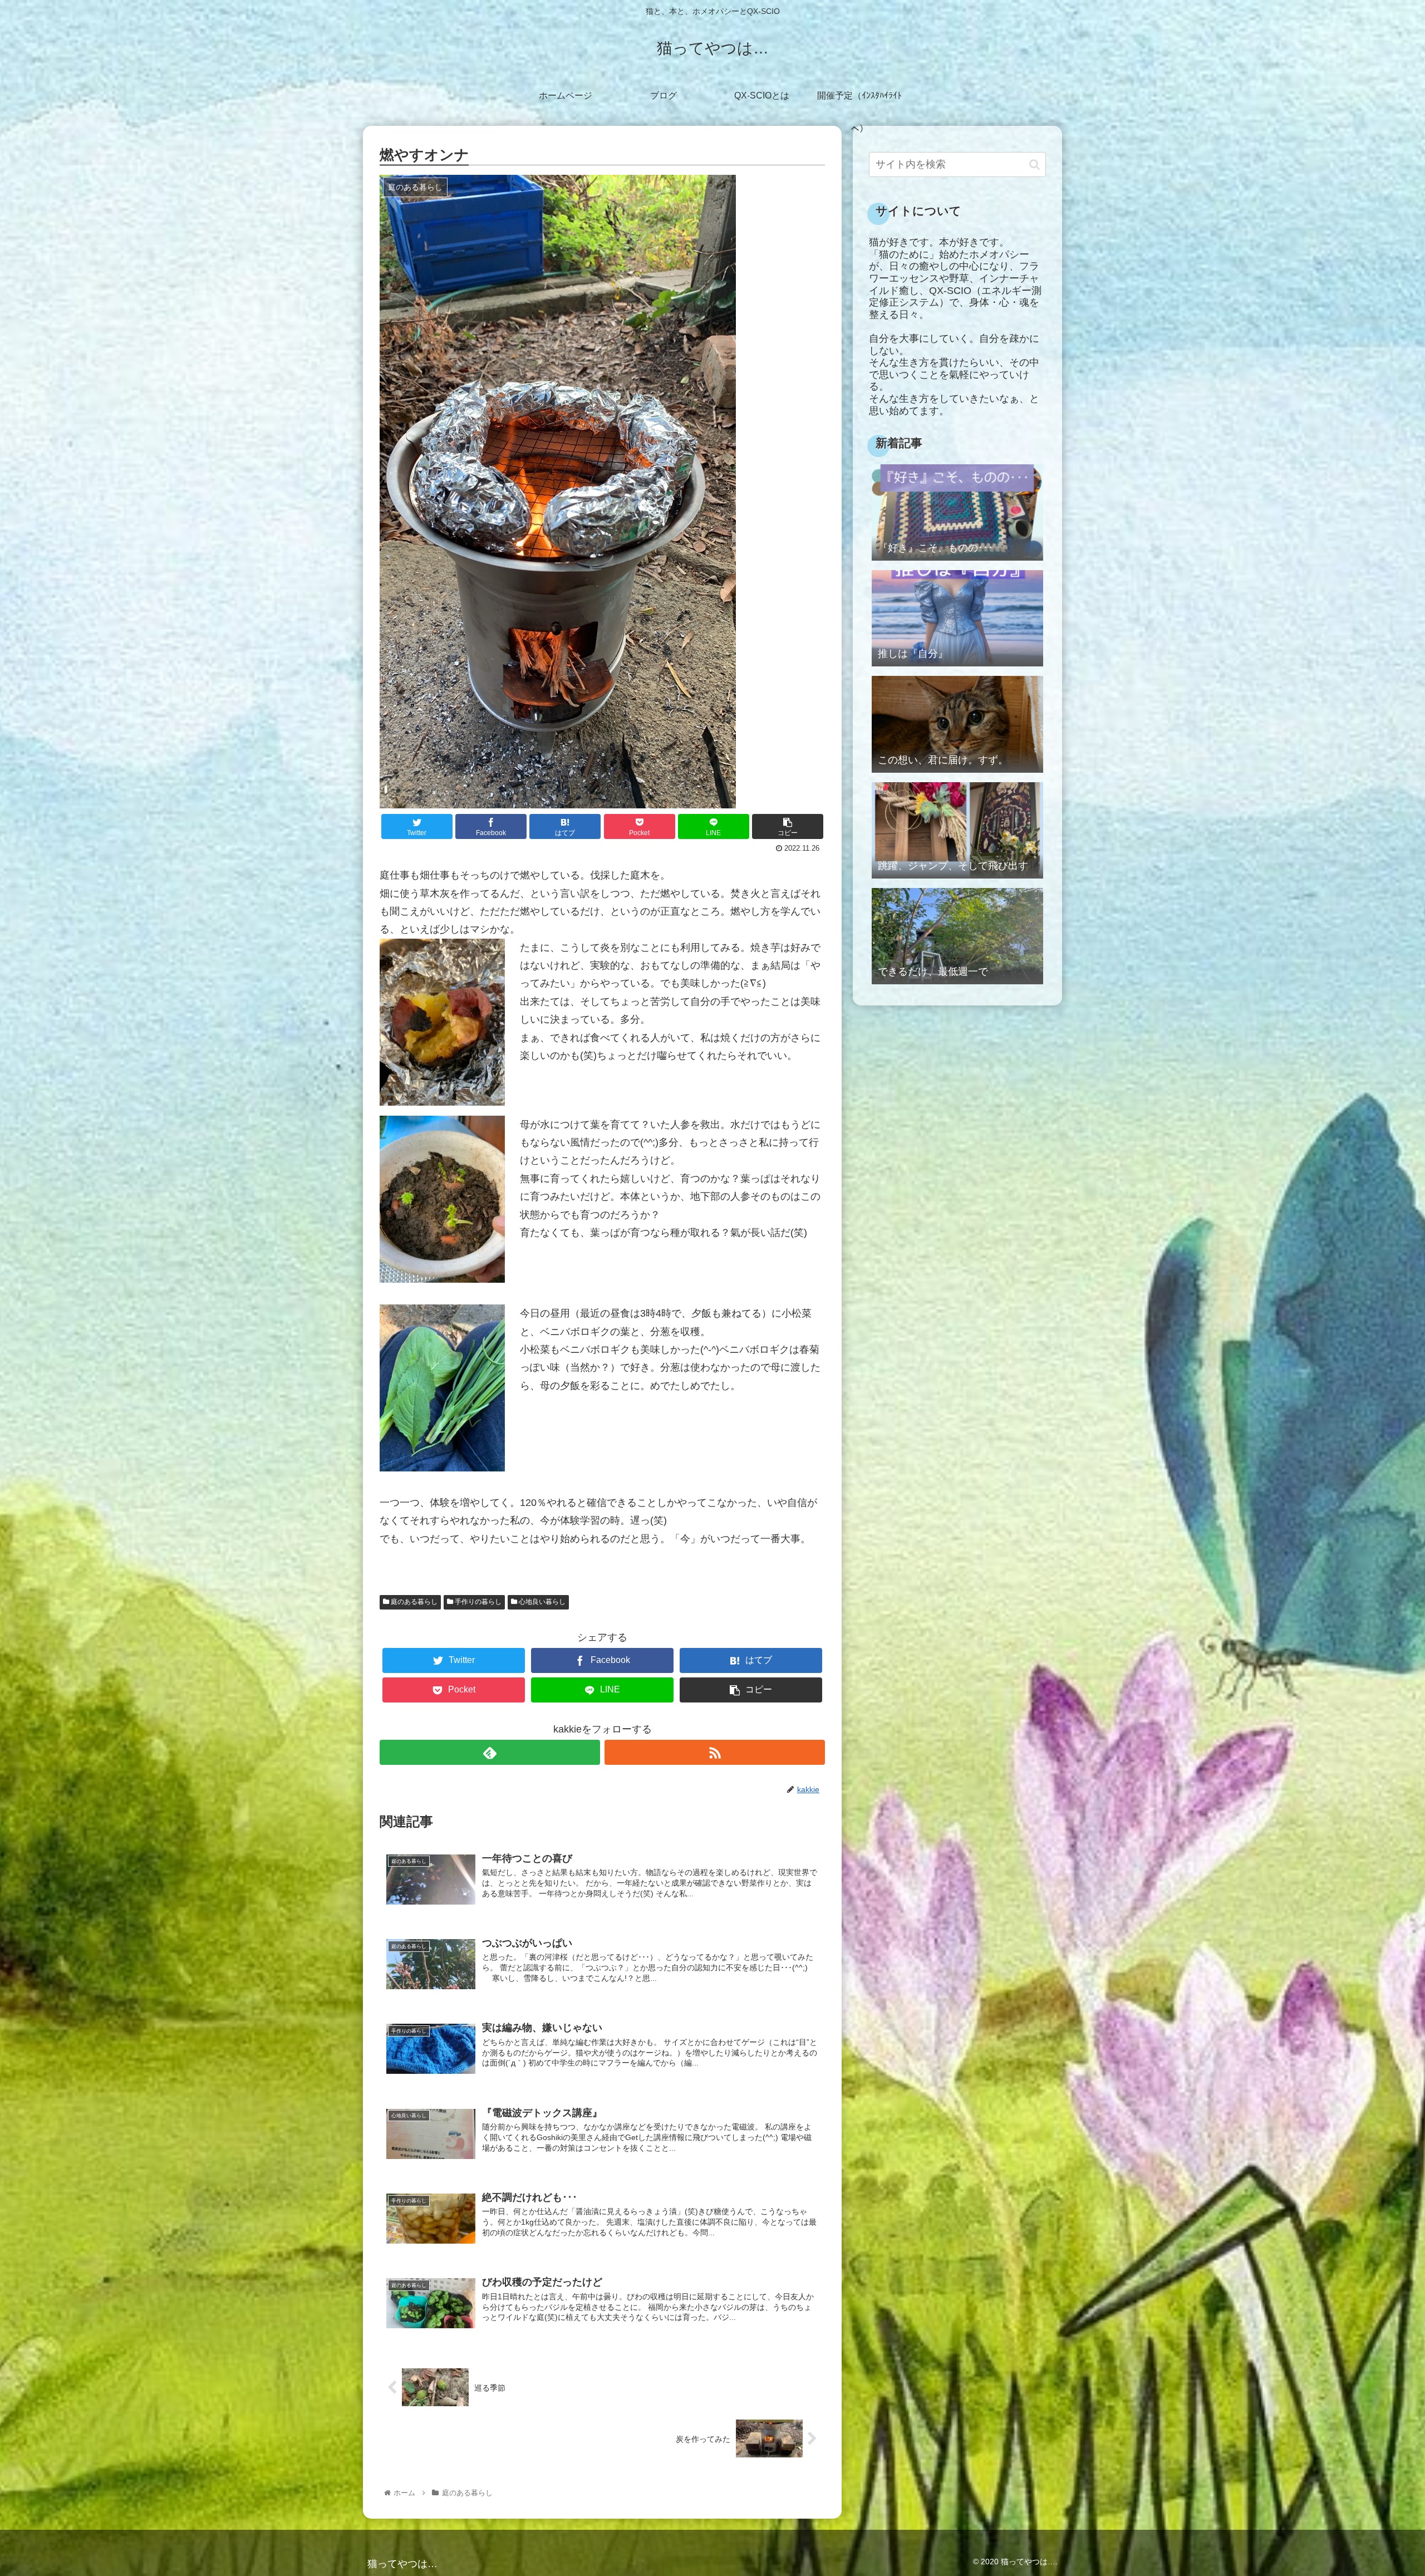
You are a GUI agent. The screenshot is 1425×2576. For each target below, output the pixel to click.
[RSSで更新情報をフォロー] (715, 1752)
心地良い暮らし (541, 1602)
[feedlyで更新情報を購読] (490, 1752)
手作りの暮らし (477, 1602)
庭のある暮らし (413, 1602)
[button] (1035, 165)
